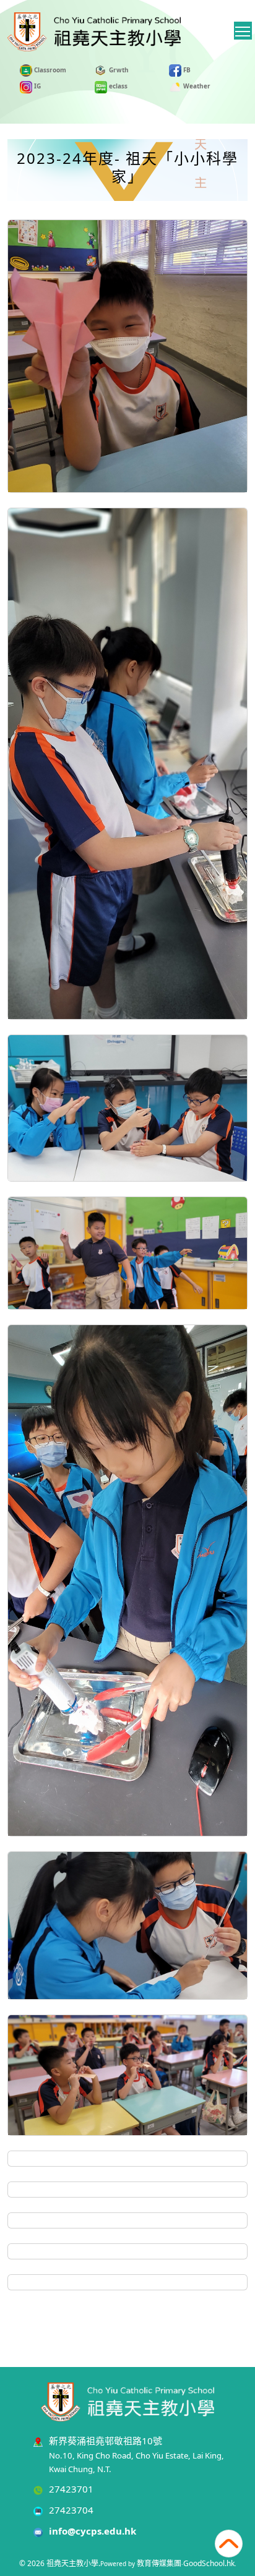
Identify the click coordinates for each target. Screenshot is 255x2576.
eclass (117, 86)
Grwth (118, 70)
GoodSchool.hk (209, 2563)
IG (37, 86)
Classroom (49, 70)
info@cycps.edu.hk (93, 2531)
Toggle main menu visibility (243, 31)
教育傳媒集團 (159, 2563)
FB (186, 70)
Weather (196, 86)
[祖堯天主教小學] (127, 2400)
